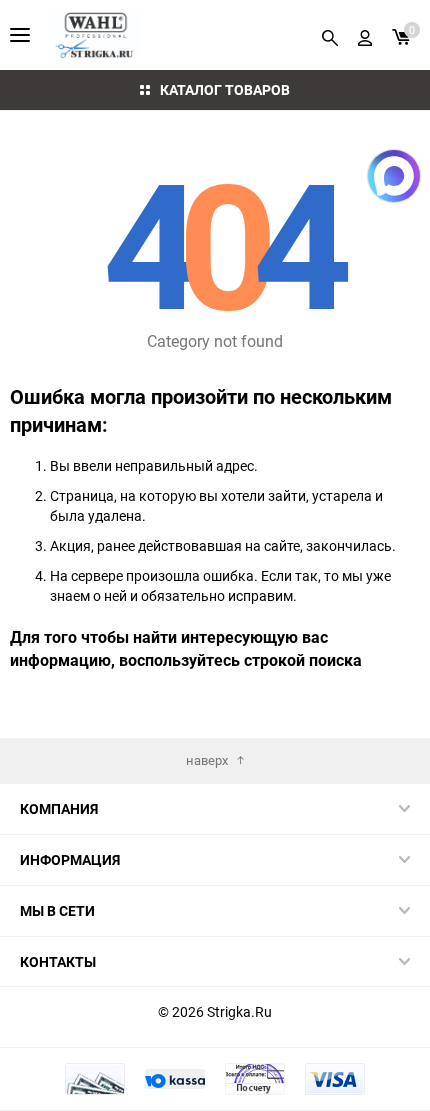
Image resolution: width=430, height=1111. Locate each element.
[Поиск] (330, 35)
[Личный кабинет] (365, 35)
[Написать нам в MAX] (394, 176)
